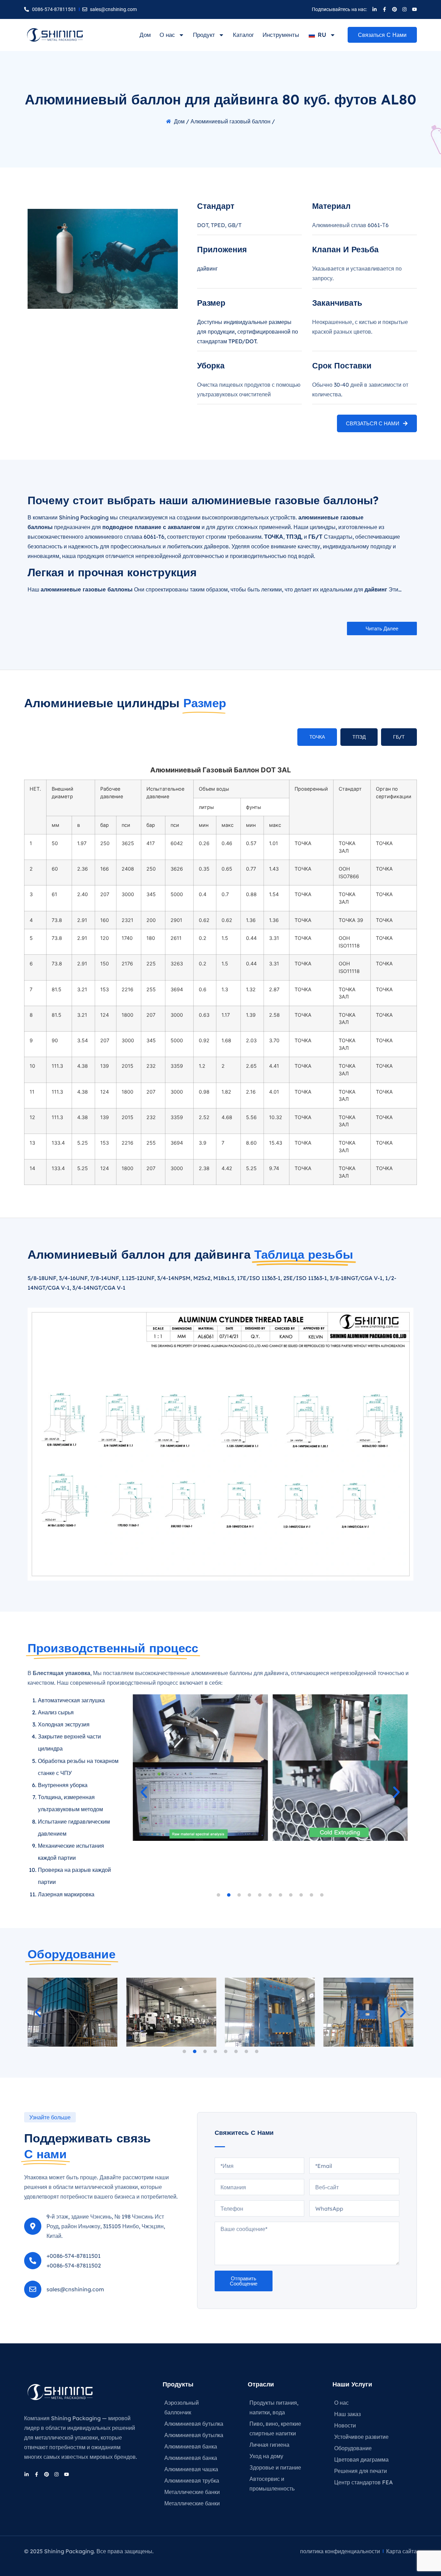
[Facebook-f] (384, 9)
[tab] (317, 737)
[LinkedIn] (375, 9)
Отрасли (261, 2384)
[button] (382, 628)
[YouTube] (414, 9)
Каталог (243, 35)
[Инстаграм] (404, 9)
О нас (167, 35)
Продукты (178, 2384)
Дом (145, 35)
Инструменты (281, 35)
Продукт (204, 35)
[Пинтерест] (394, 9)
